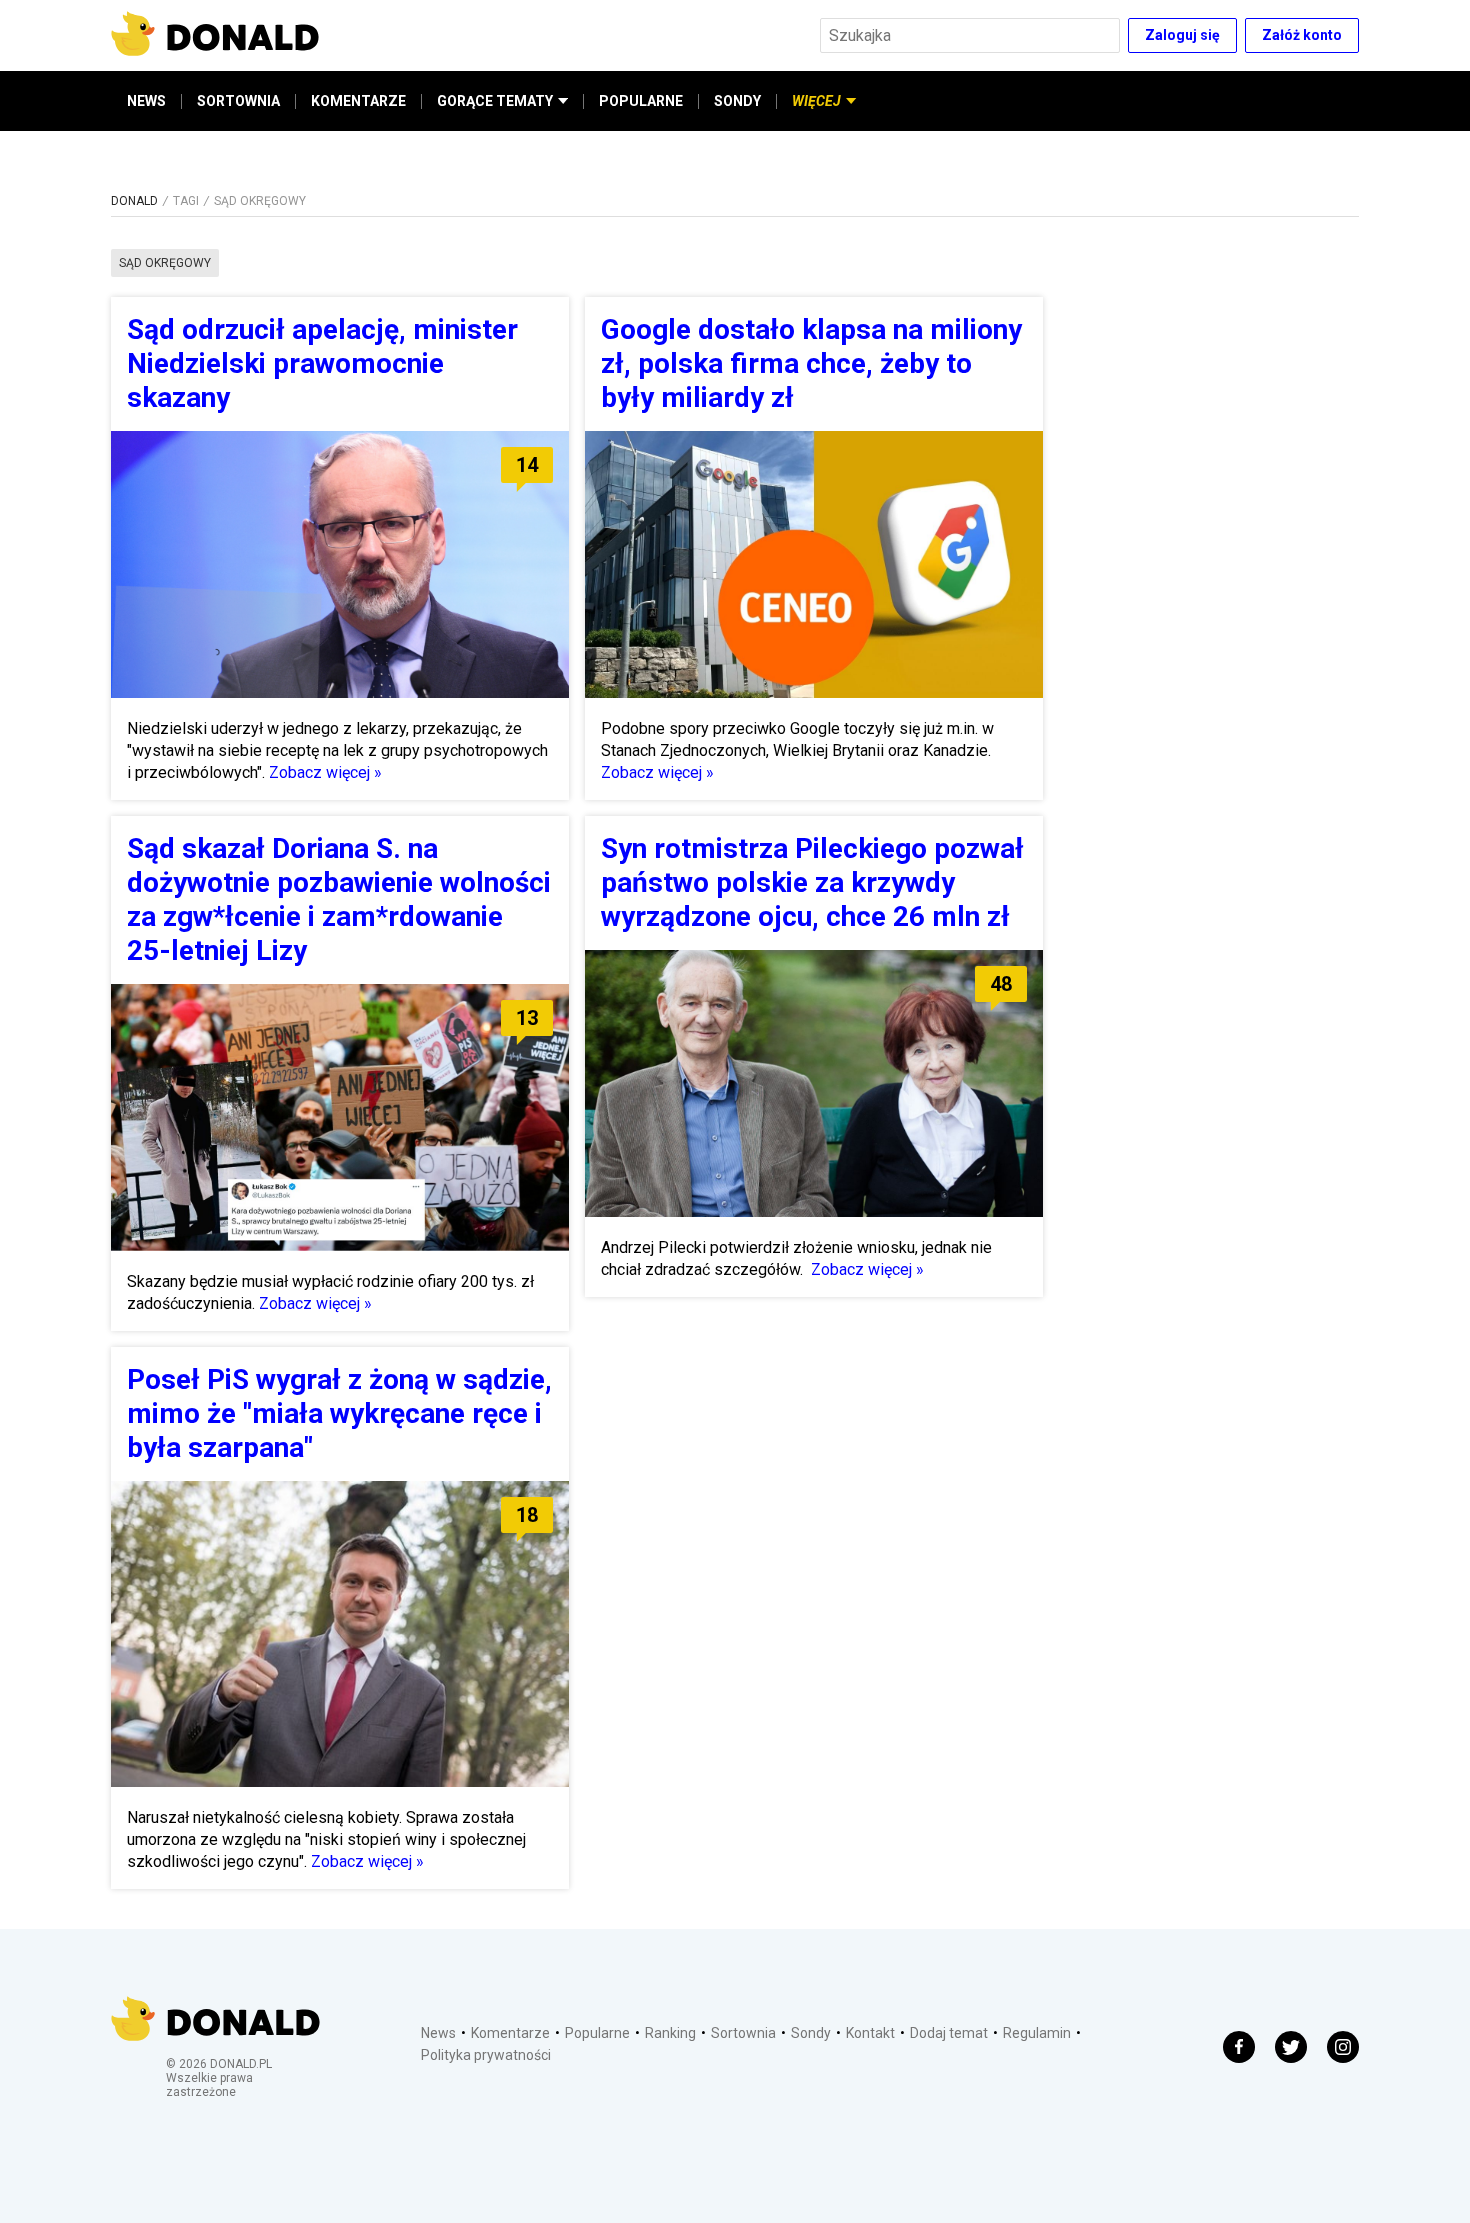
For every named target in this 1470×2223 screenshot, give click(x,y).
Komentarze (510, 2033)
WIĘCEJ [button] (816, 101)
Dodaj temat (949, 2033)
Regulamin (1037, 2033)
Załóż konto (1302, 35)
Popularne (597, 2033)
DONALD (134, 201)
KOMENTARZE (358, 101)
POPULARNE (641, 101)
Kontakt (870, 2033)
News (438, 2033)
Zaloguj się (1182, 35)
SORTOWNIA (238, 101)
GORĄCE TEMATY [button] (495, 101)
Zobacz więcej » (325, 772)
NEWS (146, 101)
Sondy (811, 2033)
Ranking (670, 2033)
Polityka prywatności (486, 2055)
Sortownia (743, 2033)
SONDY (737, 101)
